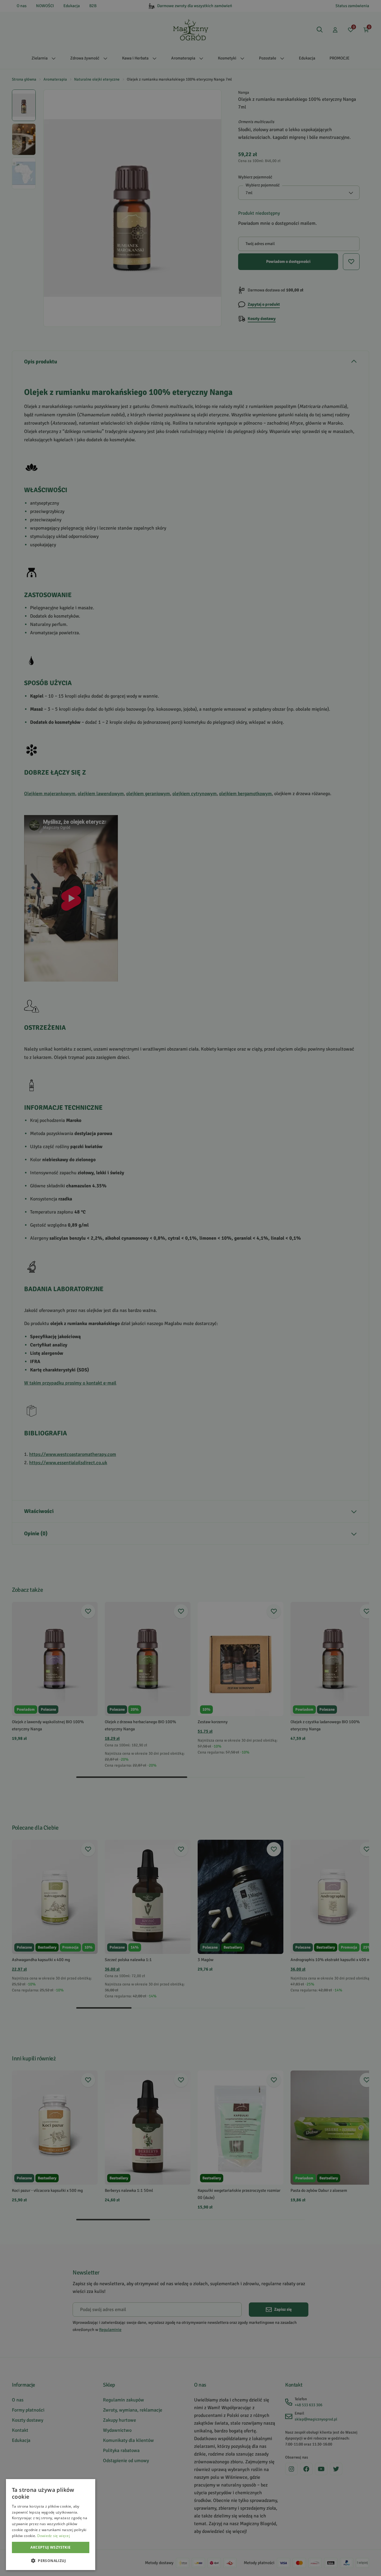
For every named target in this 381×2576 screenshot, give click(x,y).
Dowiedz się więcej (54, 2536)
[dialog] (51, 2525)
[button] (51, 2561)
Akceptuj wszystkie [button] (50, 2547)
